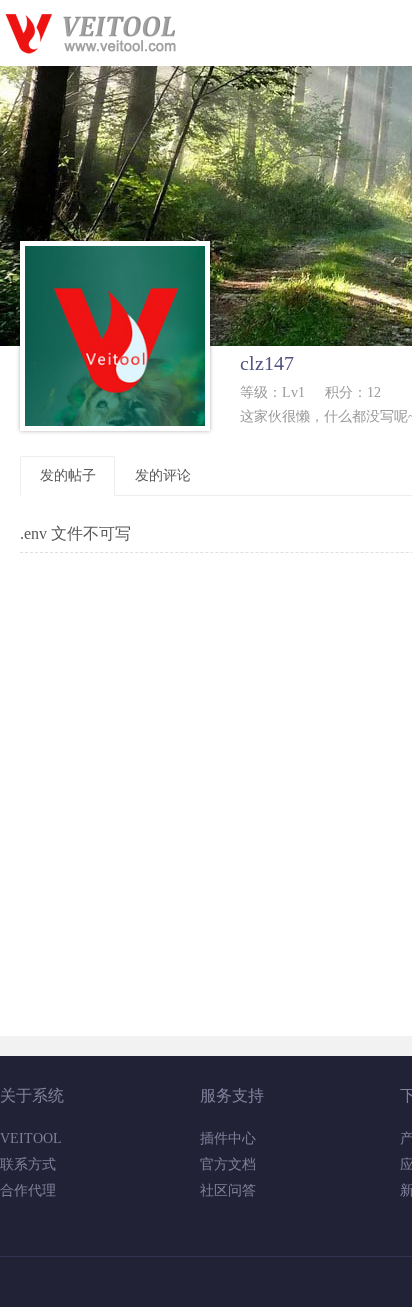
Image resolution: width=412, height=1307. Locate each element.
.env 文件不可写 (75, 533)
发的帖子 (68, 475)
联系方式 (28, 1164)
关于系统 (32, 1095)
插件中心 (228, 1138)
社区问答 (228, 1190)
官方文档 (228, 1164)
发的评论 (163, 475)
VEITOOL (31, 1138)
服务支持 (232, 1095)
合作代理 (28, 1190)
